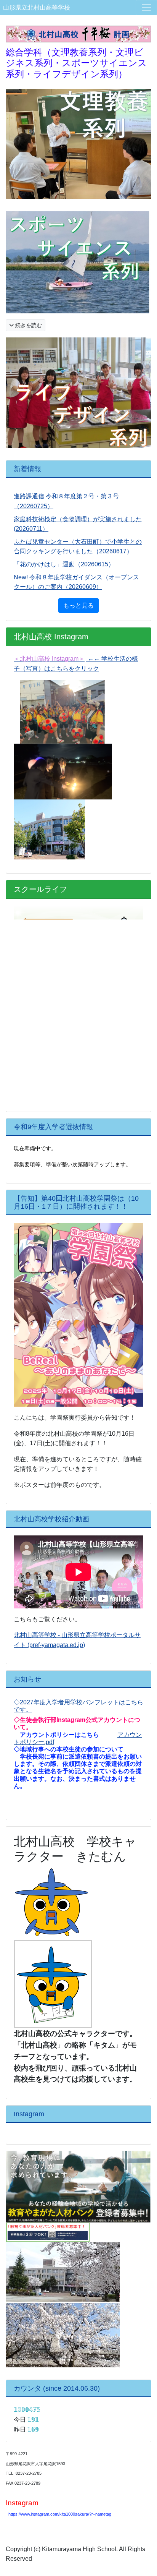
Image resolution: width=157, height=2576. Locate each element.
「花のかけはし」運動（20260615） (64, 564)
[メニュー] (146, 8)
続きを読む (28, 325)
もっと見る (78, 605)
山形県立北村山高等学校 (37, 7)
